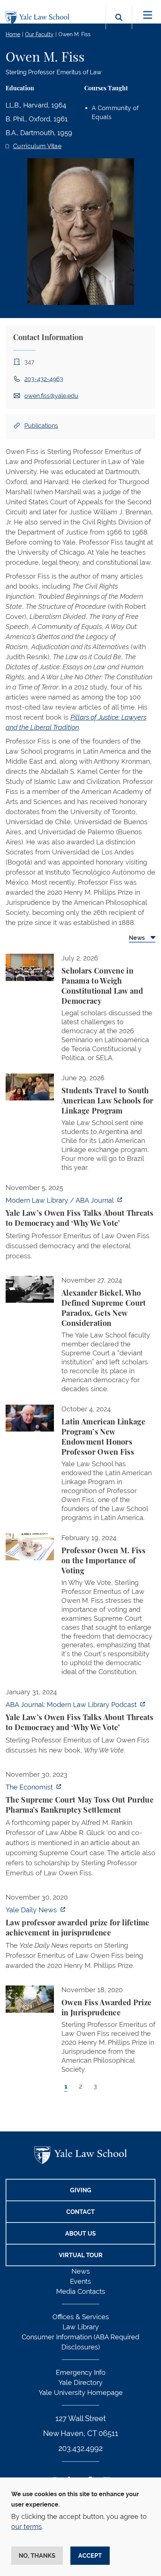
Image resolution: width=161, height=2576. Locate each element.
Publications (41, 426)
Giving (81, 2190)
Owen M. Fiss (75, 34)
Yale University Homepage (81, 2393)
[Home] (39, 18)
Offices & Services (81, 2317)
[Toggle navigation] (148, 15)
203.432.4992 (80, 2448)
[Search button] (119, 26)
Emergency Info (81, 2372)
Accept (90, 2556)
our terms (27, 2527)
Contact (80, 2212)
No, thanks (37, 2556)
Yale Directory (80, 2382)
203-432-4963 (44, 379)
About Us (80, 2234)
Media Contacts (81, 2291)
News (81, 2271)
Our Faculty (39, 34)
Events (80, 2281)
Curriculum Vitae (37, 146)
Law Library (81, 2327)
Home (13, 34)
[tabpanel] (80, 1530)
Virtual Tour (81, 2255)
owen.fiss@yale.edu (51, 396)
